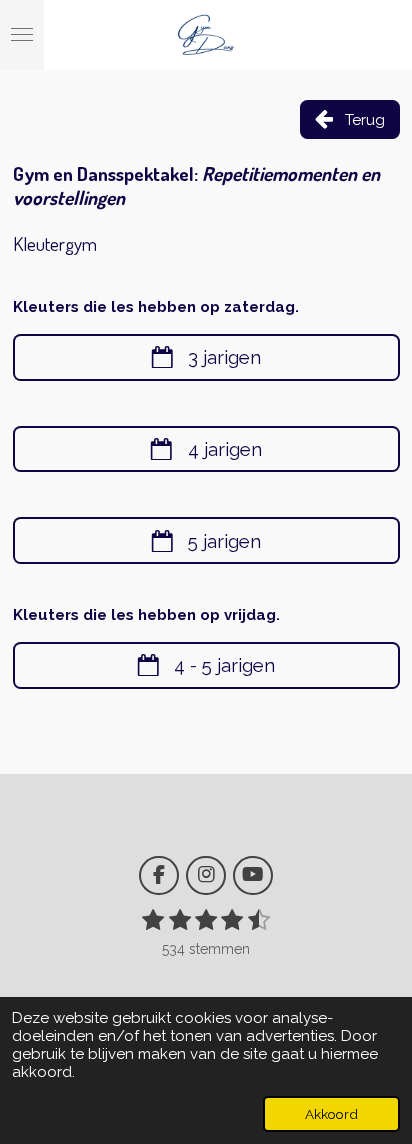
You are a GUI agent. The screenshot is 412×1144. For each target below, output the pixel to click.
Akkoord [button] (331, 1114)
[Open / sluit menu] (22, 35)
